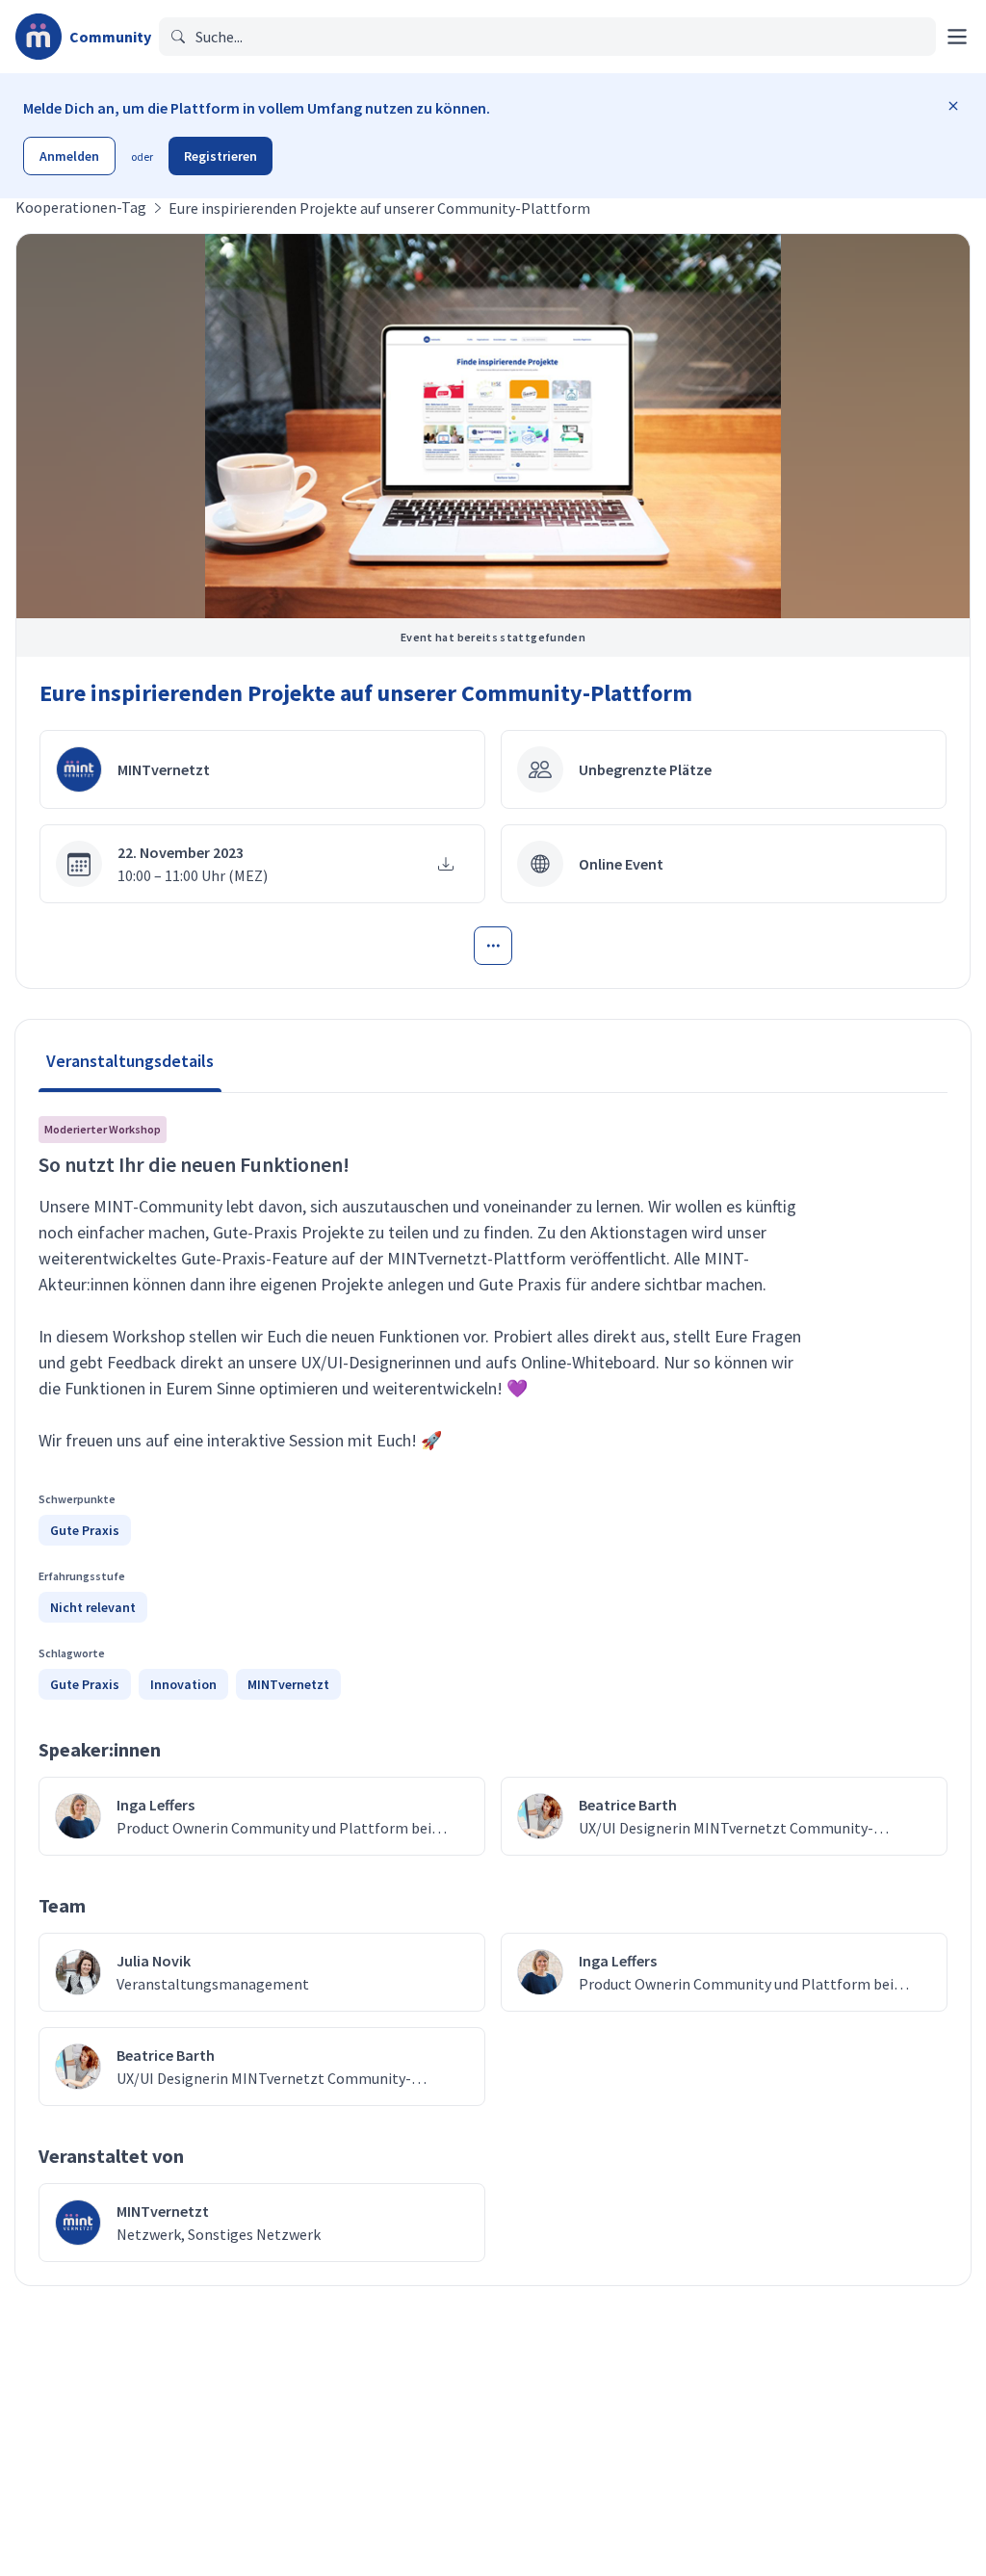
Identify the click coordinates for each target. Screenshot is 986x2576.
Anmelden (69, 156)
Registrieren (221, 156)
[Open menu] (493, 946)
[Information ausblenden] (953, 106)
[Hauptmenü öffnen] (957, 37)
